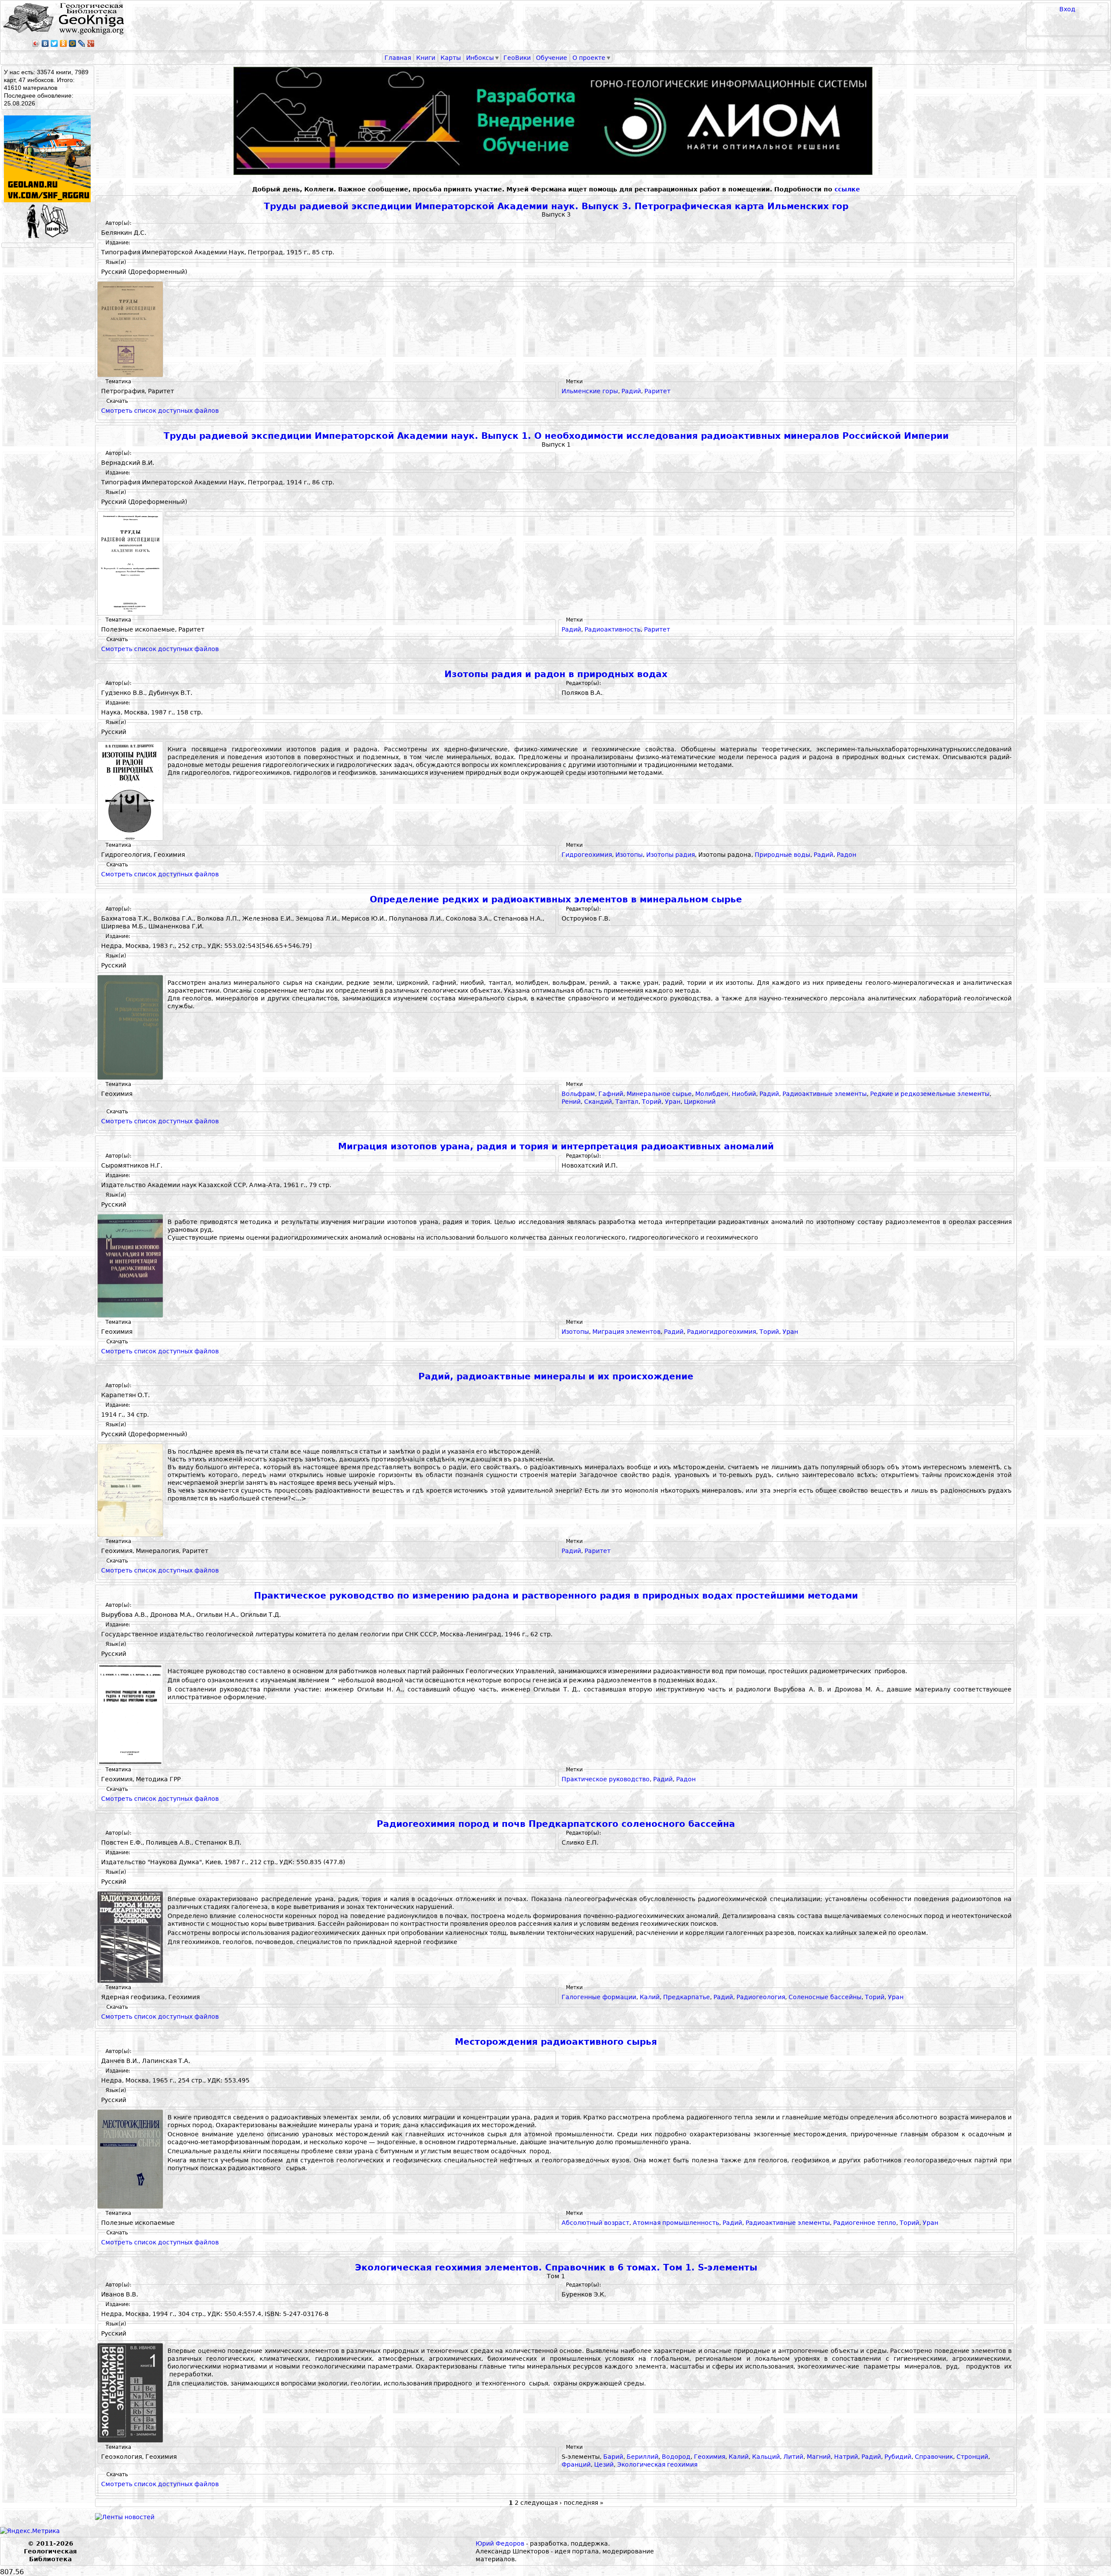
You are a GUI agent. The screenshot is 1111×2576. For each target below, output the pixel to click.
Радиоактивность (613, 629)
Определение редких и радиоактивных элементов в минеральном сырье (556, 900)
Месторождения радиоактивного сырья (556, 2042)
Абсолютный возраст (595, 2223)
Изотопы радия (671, 855)
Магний (819, 2457)
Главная (398, 58)
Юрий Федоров (500, 2543)
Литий (793, 2457)
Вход (1067, 9)
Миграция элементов (626, 1332)
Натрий (846, 2457)
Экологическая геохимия (657, 2464)
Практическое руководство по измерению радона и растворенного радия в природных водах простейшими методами (556, 1596)
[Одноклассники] (64, 43)
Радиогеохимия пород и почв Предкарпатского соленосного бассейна (556, 1824)
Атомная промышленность (676, 2223)
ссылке (847, 189)
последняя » (584, 2503)
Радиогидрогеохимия (721, 1332)
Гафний (611, 1094)
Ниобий (744, 1094)
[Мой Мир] (73, 43)
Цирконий (700, 1102)
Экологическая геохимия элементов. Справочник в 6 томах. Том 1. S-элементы (556, 2268)
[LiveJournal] (82, 43)
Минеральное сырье (659, 1094)
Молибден (712, 1094)
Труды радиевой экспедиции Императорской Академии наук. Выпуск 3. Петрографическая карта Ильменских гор (556, 206)
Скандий (598, 1102)
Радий (631, 391)
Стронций (972, 2457)
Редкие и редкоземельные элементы (930, 1094)
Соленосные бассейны (825, 1997)
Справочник (934, 2457)
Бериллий (643, 2457)
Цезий (604, 2464)
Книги (426, 58)
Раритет (657, 391)
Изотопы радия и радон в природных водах (556, 674)
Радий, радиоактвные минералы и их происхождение (556, 1377)
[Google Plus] (91, 43)
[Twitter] (54, 43)
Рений (571, 1102)
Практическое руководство (606, 1779)
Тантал (627, 1102)
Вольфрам (578, 1094)
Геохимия (710, 2457)
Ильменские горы (590, 391)
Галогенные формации (599, 1997)
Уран (673, 1102)
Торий (652, 1102)
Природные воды (782, 855)
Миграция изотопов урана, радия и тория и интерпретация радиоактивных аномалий (556, 1147)
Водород (676, 2457)
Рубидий (898, 2457)
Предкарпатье (687, 1997)
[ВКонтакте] (45, 43)
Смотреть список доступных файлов (160, 411)
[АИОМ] (556, 121)
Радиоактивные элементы (825, 1094)
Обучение (552, 58)
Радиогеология (761, 1997)
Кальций (766, 2457)
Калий (650, 1997)
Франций (576, 2464)
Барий (613, 2457)
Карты (451, 58)
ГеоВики (517, 58)
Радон (846, 855)
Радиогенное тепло (865, 2223)
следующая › (541, 2503)
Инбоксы (480, 58)
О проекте (589, 58)
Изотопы (629, 855)
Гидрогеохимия (587, 855)
